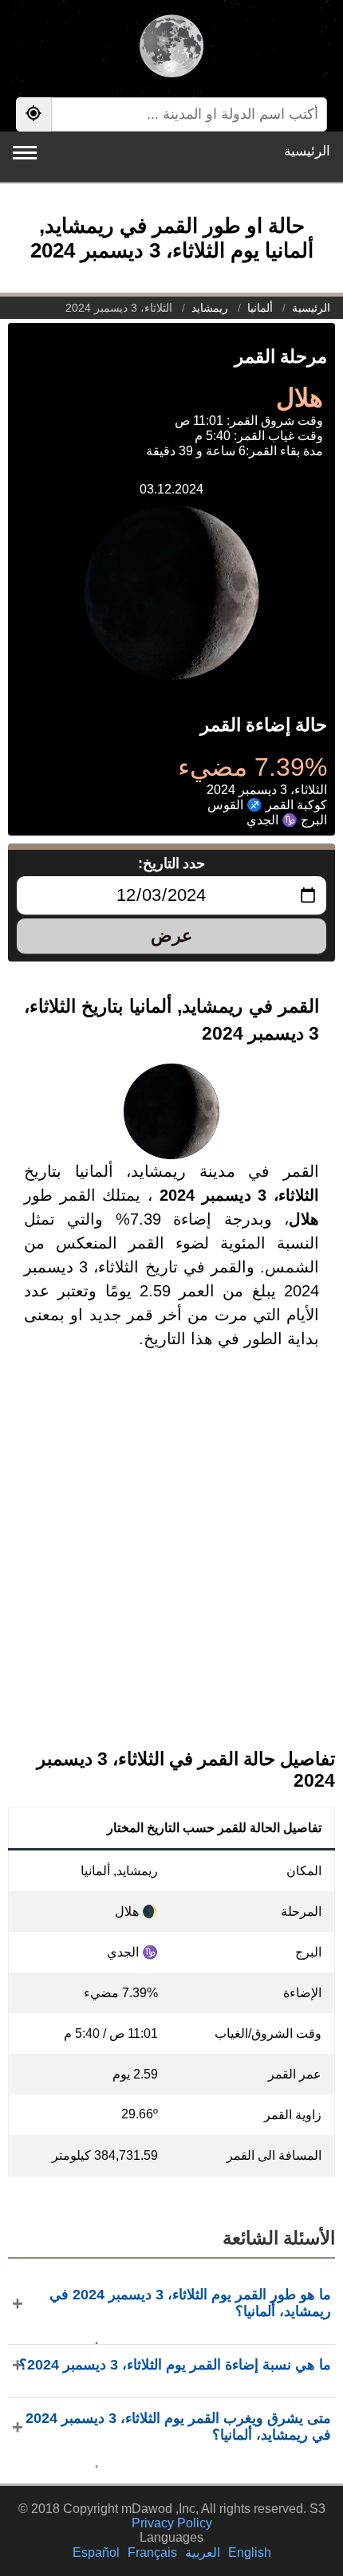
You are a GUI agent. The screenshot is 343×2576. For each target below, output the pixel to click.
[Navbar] (25, 153)
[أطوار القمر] (171, 48)
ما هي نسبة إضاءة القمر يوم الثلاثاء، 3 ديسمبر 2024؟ (175, 2365)
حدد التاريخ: (172, 863)
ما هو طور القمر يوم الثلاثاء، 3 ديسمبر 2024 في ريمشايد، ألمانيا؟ (190, 2303)
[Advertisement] (171, 1562)
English (250, 2552)
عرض (171, 936)
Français (152, 2552)
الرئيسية (307, 151)
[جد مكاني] (34, 114)
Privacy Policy (172, 2523)
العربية (203, 2552)
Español (96, 2552)
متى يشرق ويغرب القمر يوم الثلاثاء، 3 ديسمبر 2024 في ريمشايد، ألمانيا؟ (178, 2427)
